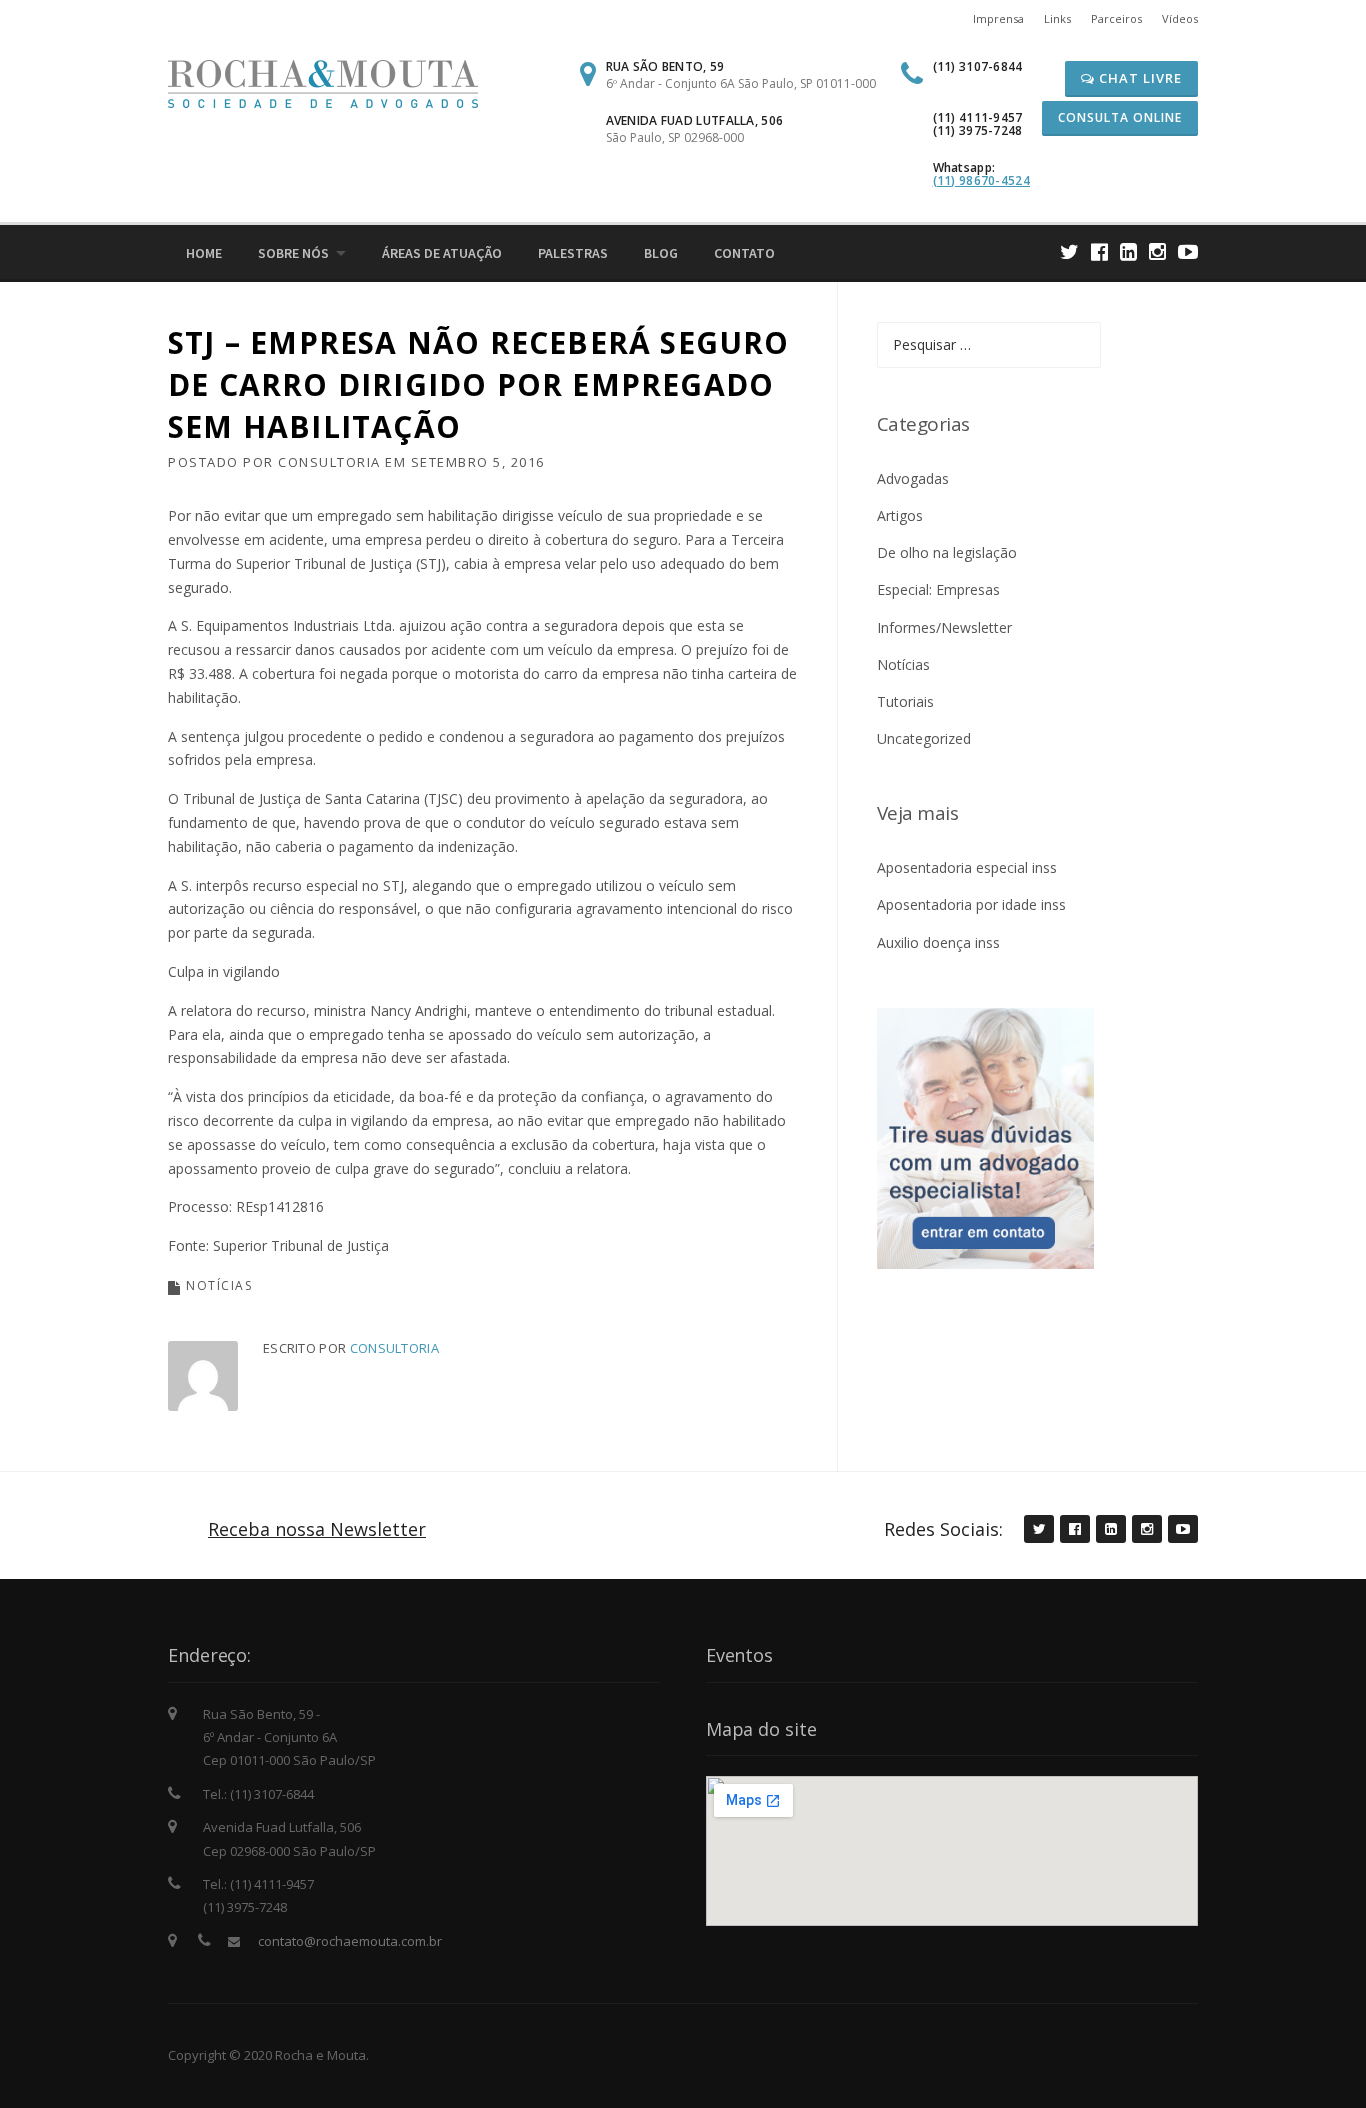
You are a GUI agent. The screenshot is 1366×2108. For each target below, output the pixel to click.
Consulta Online (1120, 117)
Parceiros (1116, 18)
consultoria (329, 462)
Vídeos (1180, 18)
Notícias (219, 1285)
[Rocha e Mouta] (323, 82)
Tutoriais (905, 701)
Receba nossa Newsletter (317, 1529)
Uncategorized (924, 738)
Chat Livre (1138, 78)
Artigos (900, 515)
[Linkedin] (1128, 251)
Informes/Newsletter (944, 627)
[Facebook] (1099, 251)
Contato (744, 253)
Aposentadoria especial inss (967, 867)
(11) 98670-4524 (982, 180)
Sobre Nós (293, 253)
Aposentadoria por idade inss (971, 904)
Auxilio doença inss (938, 942)
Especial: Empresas (938, 589)
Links (1057, 18)
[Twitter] (1069, 251)
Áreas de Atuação (442, 253)
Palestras (573, 253)
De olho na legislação (947, 552)
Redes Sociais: (943, 1529)
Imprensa (998, 18)
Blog (661, 253)
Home (204, 253)
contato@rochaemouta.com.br (350, 1941)
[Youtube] (1188, 251)
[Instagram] (1157, 251)
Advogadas (913, 478)
